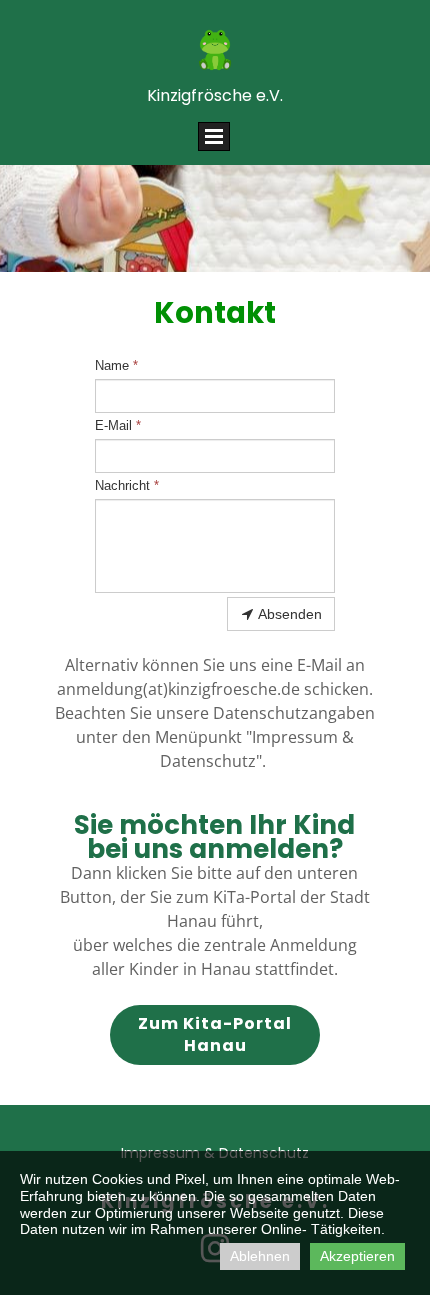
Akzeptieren (357, 1256)
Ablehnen (260, 1256)
